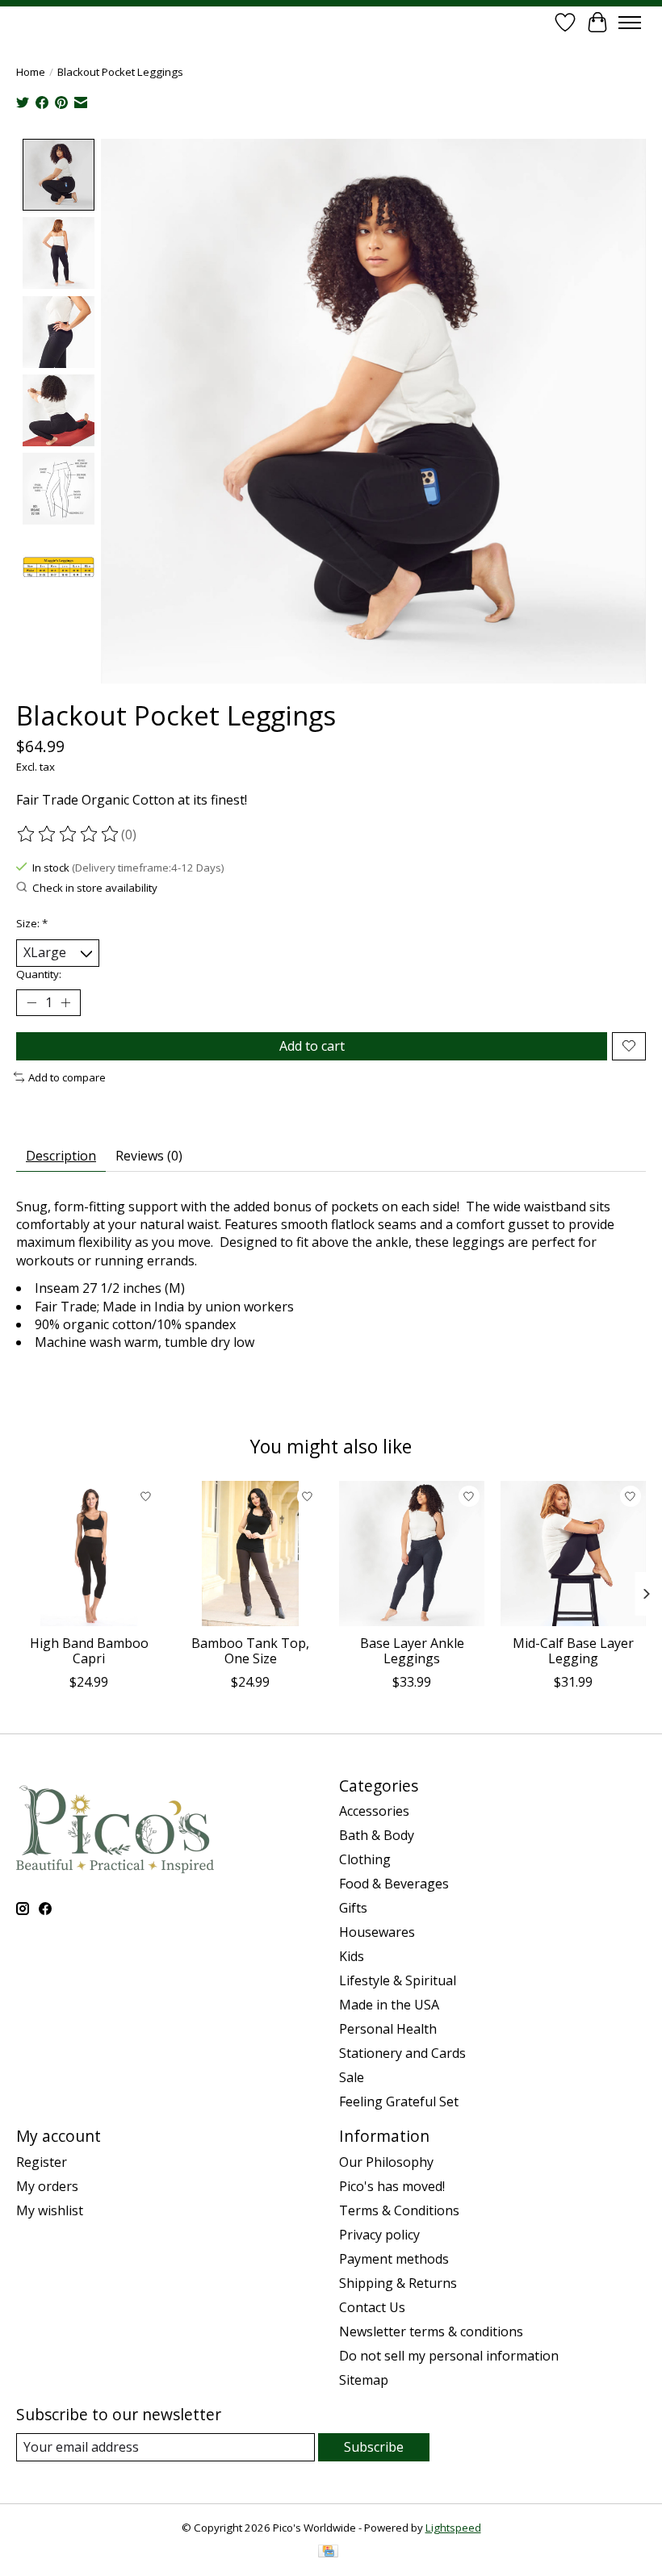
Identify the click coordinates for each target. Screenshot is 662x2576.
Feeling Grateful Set (399, 2101)
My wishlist (50, 2210)
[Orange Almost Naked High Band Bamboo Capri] (89, 1554)
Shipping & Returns (398, 2283)
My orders (47, 2186)
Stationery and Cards (402, 2053)
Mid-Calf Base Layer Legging (573, 1651)
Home (31, 72)
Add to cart (312, 1046)
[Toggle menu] (630, 23)
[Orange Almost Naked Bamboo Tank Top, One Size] (250, 1554)
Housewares (377, 1932)
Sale (352, 2077)
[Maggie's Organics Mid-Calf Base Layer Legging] (573, 1554)
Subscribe (374, 2447)
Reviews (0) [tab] (149, 1156)
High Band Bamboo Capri (89, 1651)
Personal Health (388, 2029)
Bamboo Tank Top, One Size (250, 1651)
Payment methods (394, 2259)
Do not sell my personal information (449, 2356)
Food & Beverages (394, 1884)
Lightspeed (453, 2528)
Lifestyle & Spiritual (398, 1980)
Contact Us (372, 2307)
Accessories (374, 1811)
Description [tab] (61, 1156)
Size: (32, 923)
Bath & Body (377, 1835)
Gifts (353, 1908)
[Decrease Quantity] (31, 1002)
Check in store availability (95, 888)
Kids (352, 1956)
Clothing (365, 1859)
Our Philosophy (386, 2162)
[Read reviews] (69, 834)
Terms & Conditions (399, 2210)
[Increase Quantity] (65, 1002)
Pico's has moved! (392, 2186)
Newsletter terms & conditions (431, 2331)
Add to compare (67, 1077)
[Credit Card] (328, 2553)
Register (42, 2162)
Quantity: (39, 974)
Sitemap (364, 2380)
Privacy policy (379, 2235)
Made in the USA (389, 2005)
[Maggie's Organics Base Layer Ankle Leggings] (412, 1554)
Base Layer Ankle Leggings (412, 1651)
